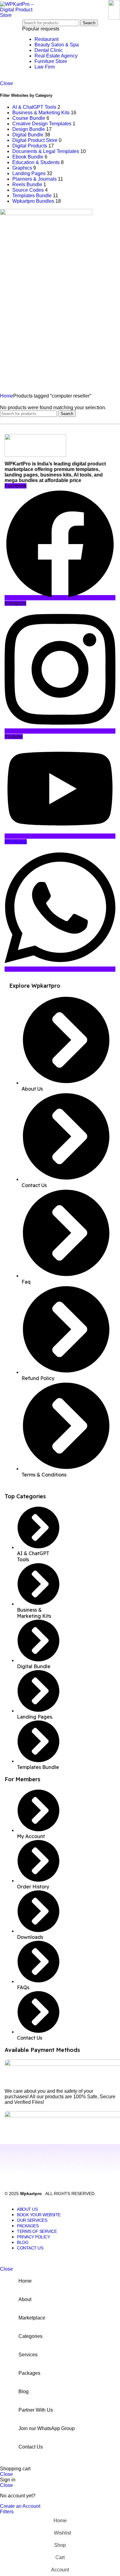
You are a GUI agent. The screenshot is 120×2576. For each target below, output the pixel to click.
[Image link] (35, 455)
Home (7, 396)
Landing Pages (29, 173)
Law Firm (45, 67)
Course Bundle (29, 118)
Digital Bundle (28, 135)
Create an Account (20, 2506)
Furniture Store (51, 61)
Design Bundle (29, 129)
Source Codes (28, 190)
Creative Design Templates (42, 124)
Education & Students (36, 162)
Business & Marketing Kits (41, 113)
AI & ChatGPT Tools (34, 107)
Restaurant (46, 39)
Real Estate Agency (56, 56)
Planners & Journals (34, 179)
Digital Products (30, 146)
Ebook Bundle (28, 157)
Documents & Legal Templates (46, 151)
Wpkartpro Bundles (33, 201)
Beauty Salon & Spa (57, 45)
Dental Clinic (49, 50)
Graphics (22, 168)
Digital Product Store (35, 140)
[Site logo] (20, 15)
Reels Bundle (27, 184)
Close (6, 83)
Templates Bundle (32, 196)
